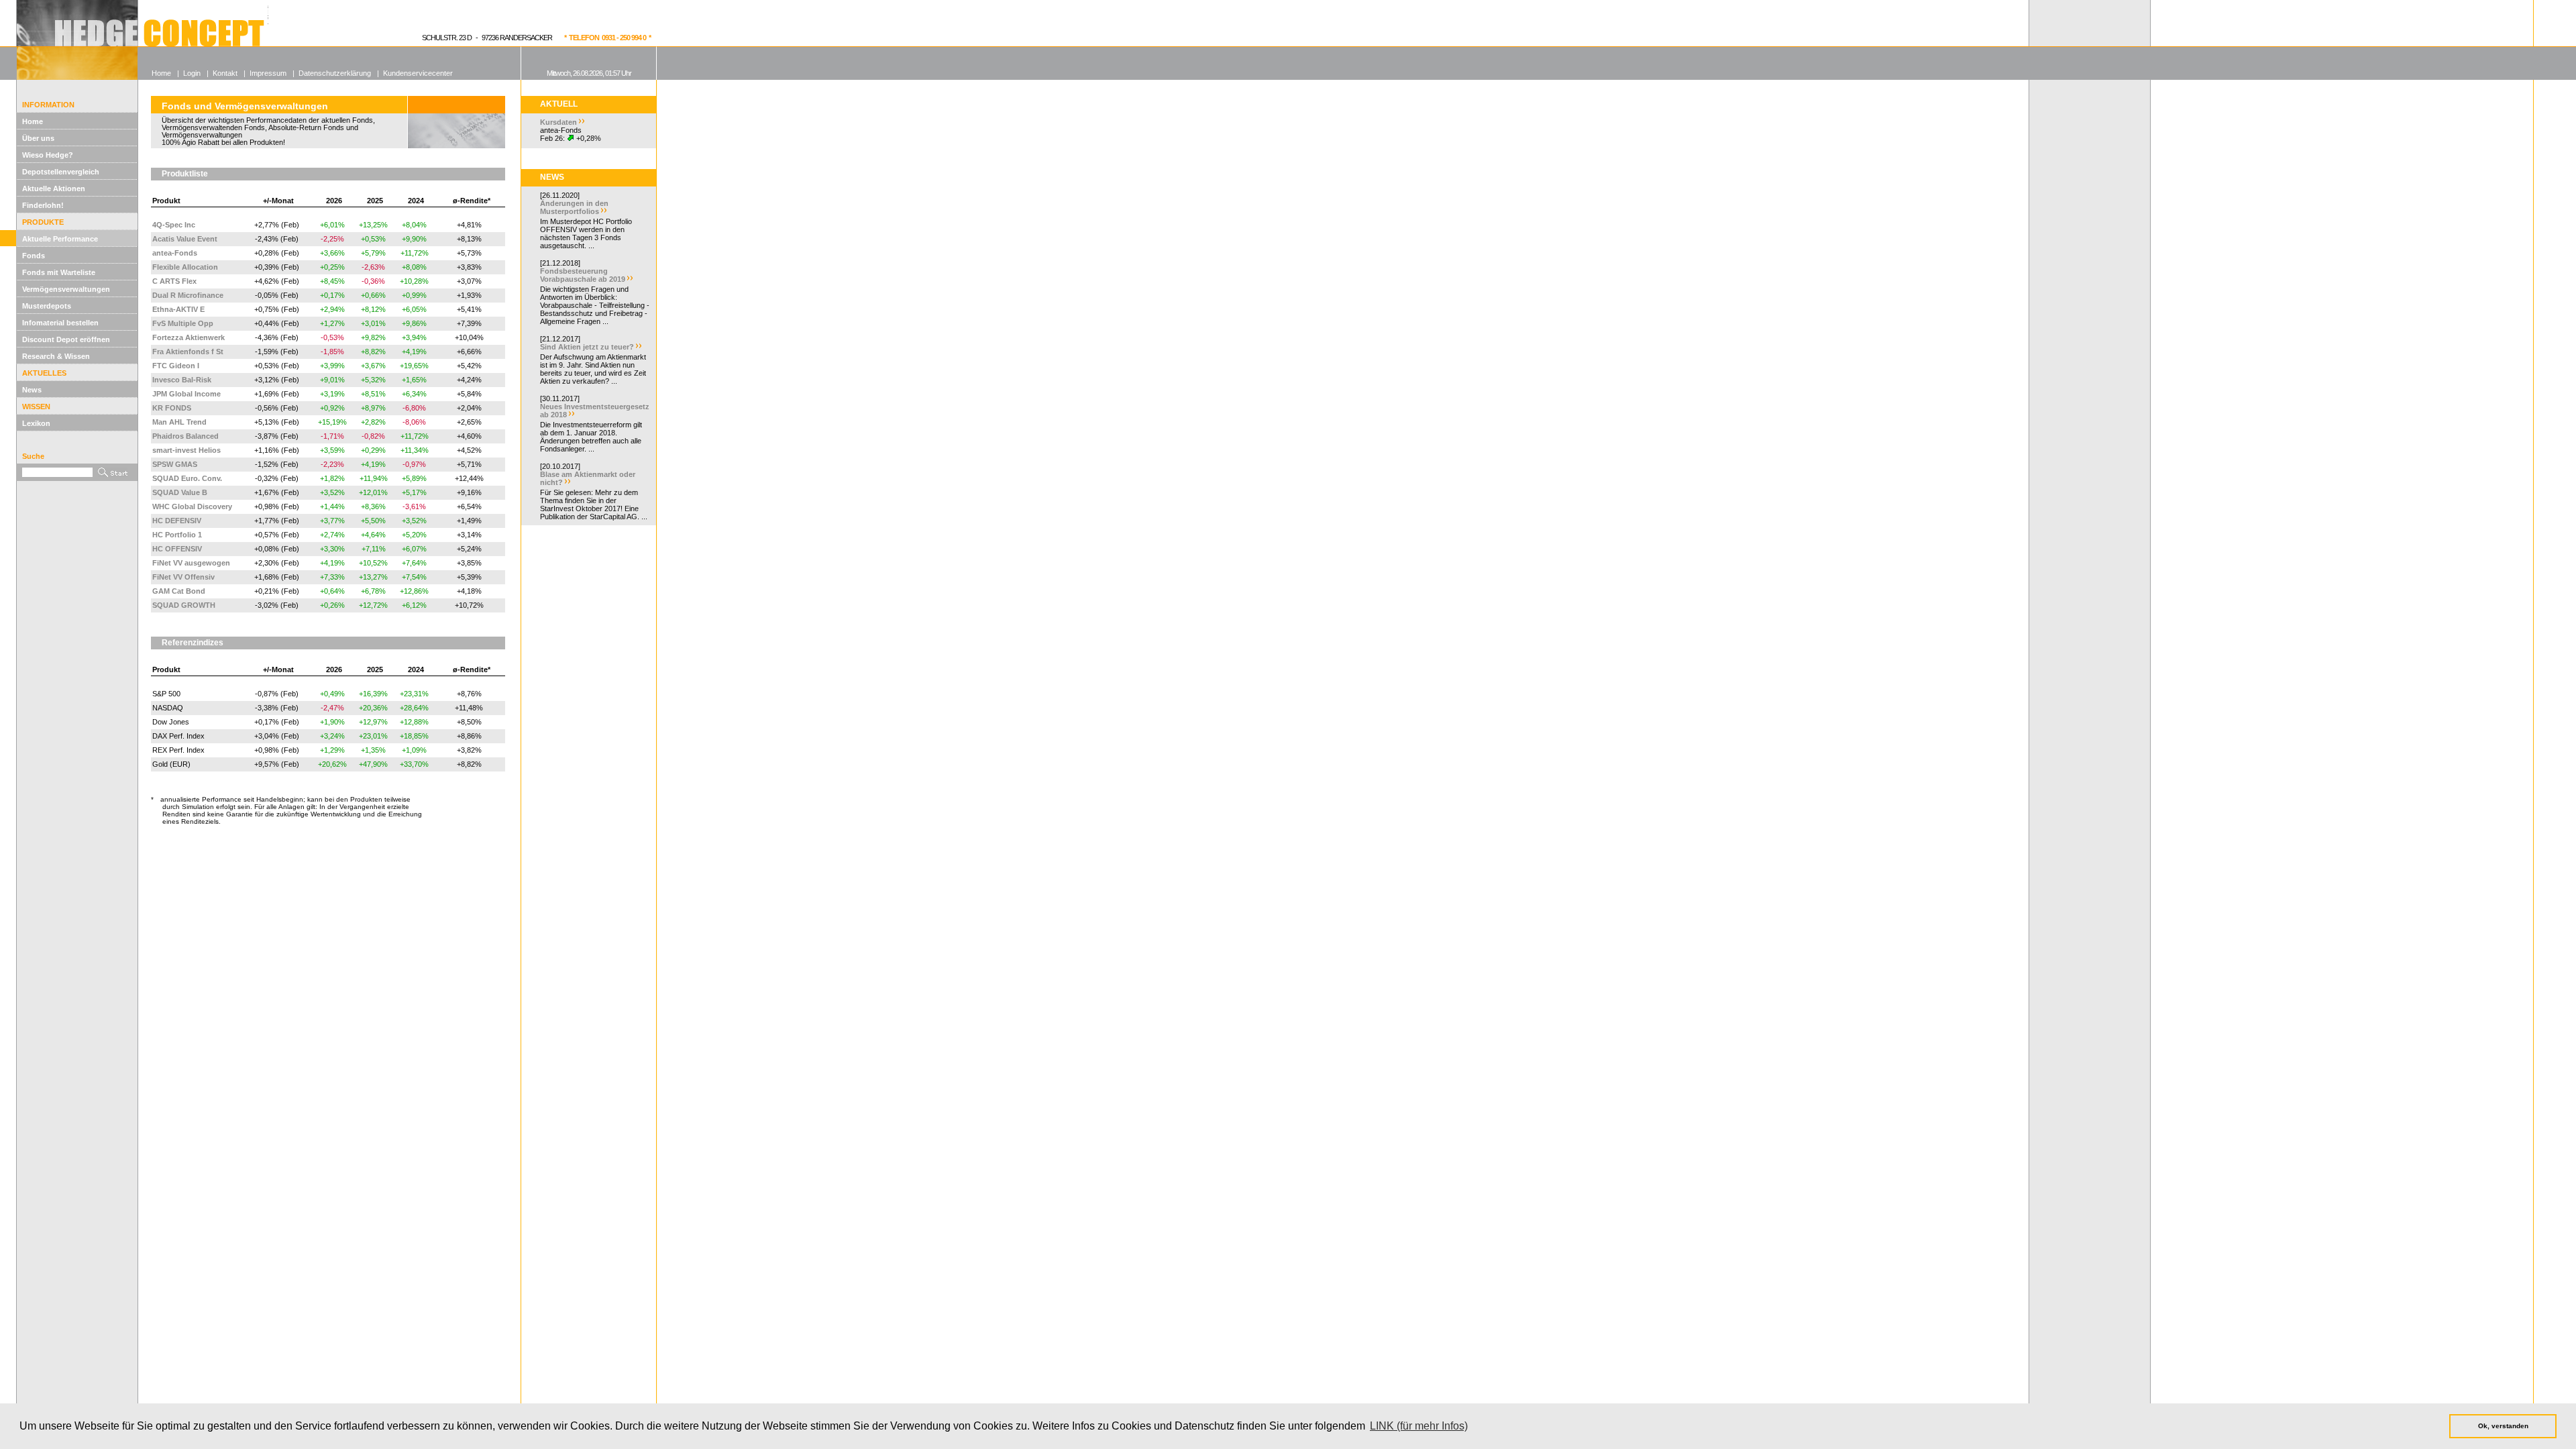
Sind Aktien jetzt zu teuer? (587, 347)
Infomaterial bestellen (60, 323)
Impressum (268, 73)
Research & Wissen (56, 356)
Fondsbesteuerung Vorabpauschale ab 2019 (583, 275)
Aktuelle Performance (60, 239)
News (32, 390)
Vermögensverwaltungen (66, 289)
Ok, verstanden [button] (2503, 1426)
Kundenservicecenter (418, 73)
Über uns (38, 138)
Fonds (34, 256)
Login (192, 73)
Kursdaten (558, 122)
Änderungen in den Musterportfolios (574, 207)
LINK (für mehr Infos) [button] (1419, 1426)
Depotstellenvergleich (61, 172)
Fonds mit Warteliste (59, 272)
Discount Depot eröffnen (66, 339)
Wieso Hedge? (48, 155)
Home (33, 121)
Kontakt (225, 73)
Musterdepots (47, 306)
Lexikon (36, 423)
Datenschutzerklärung (335, 73)
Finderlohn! (43, 205)
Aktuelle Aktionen (54, 189)
